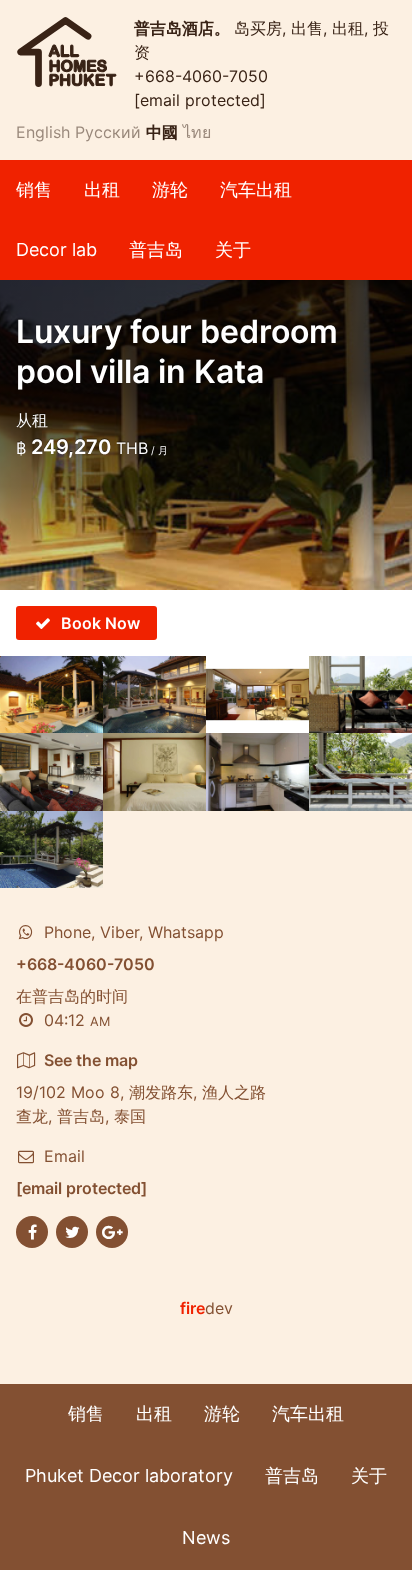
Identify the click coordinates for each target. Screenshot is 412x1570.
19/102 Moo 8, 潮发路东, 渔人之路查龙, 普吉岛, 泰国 (141, 1088)
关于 (233, 249)
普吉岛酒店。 (184, 28)
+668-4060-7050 (201, 76)
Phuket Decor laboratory (129, 1475)
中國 (162, 132)
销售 (34, 189)
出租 (102, 189)
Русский (108, 132)
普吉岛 (156, 249)
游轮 (170, 189)
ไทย (197, 132)
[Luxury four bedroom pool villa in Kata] (51, 694)
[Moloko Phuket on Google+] (112, 1230)
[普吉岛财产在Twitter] (72, 1230)
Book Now (100, 623)
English (43, 132)
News (206, 1537)
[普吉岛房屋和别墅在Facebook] (32, 1230)
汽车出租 (256, 189)
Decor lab (56, 249)
